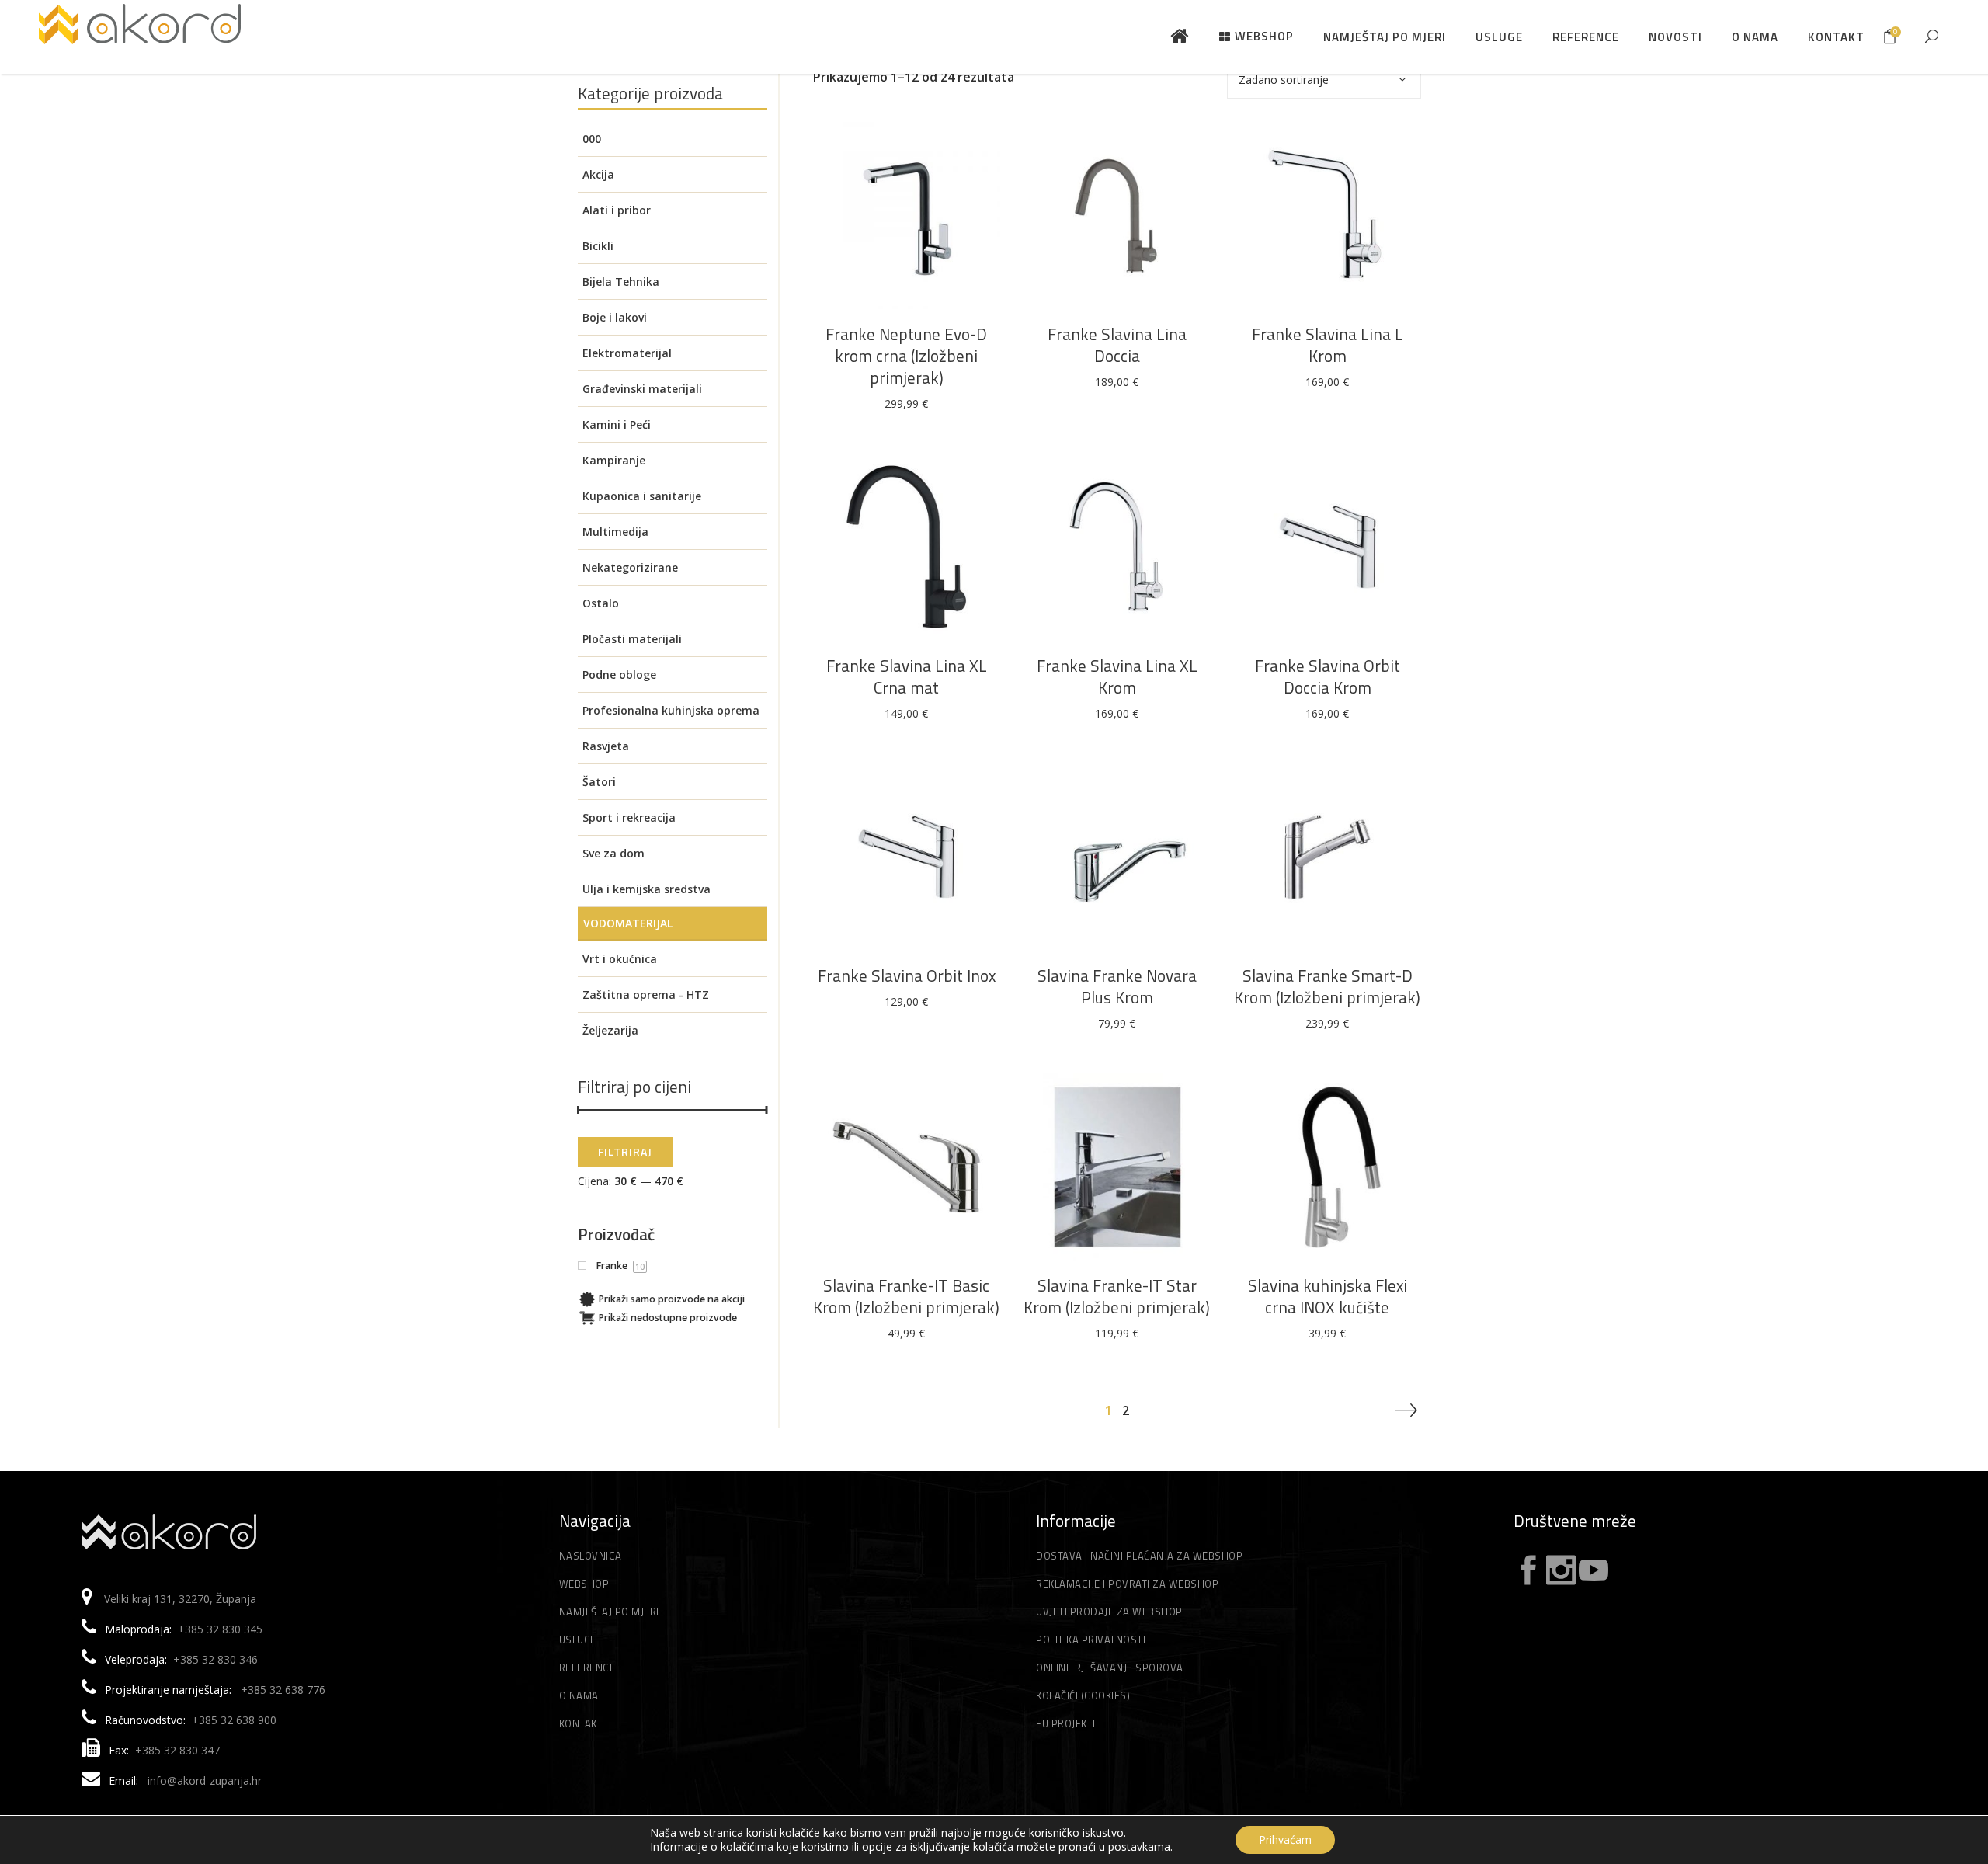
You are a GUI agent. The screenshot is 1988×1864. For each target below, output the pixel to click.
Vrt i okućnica (620, 959)
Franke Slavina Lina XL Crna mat (907, 676)
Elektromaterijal (627, 353)
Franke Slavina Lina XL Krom (1117, 676)
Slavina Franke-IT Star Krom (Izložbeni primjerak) (1117, 1296)
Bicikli (598, 246)
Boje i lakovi (615, 317)
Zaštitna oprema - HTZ (646, 995)
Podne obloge (619, 675)
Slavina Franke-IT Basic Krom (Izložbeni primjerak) (906, 1296)
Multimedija (615, 532)
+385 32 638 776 (283, 1690)
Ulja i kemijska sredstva (646, 889)
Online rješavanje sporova (1110, 1668)
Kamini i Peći (617, 424)
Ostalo (601, 603)
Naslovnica (591, 1556)
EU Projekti (1066, 1723)
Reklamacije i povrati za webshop (1127, 1584)
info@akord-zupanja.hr (205, 1781)
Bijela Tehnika (621, 282)
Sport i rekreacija (629, 817)
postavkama (1139, 1847)
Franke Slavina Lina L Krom (1328, 345)
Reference (587, 1668)
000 (592, 139)
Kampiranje (614, 460)
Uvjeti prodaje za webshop (1109, 1612)
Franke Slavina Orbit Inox (907, 975)
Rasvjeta (606, 746)
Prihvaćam (1285, 1840)
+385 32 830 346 (215, 1659)
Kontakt (581, 1723)
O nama (579, 1695)
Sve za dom (613, 853)
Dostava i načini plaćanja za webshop (1139, 1556)
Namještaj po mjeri (609, 1612)
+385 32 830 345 (220, 1629)
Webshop (584, 1584)
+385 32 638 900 (234, 1720)
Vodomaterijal (628, 923)
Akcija (598, 174)
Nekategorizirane (630, 567)
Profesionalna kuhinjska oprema (671, 710)
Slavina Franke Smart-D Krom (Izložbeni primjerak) (1327, 986)
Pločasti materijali (632, 639)
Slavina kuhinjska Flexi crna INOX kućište (1328, 1296)
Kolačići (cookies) (1083, 1695)
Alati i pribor (617, 210)
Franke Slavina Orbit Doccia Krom (1328, 676)
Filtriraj (625, 1151)
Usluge (578, 1640)
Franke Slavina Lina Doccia (1117, 345)
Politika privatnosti (1091, 1640)
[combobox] (1324, 79)
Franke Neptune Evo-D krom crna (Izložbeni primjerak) (906, 356)
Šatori (599, 782)
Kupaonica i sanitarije (642, 496)
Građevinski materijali (642, 389)
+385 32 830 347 (177, 1750)
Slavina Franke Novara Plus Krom (1117, 986)
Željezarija (610, 1030)
